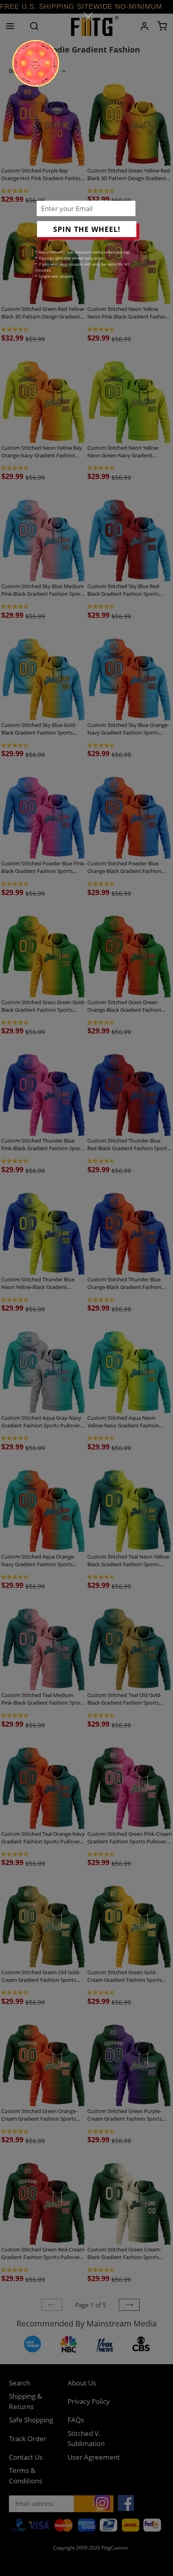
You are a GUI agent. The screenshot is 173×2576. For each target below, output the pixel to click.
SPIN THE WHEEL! (87, 229)
